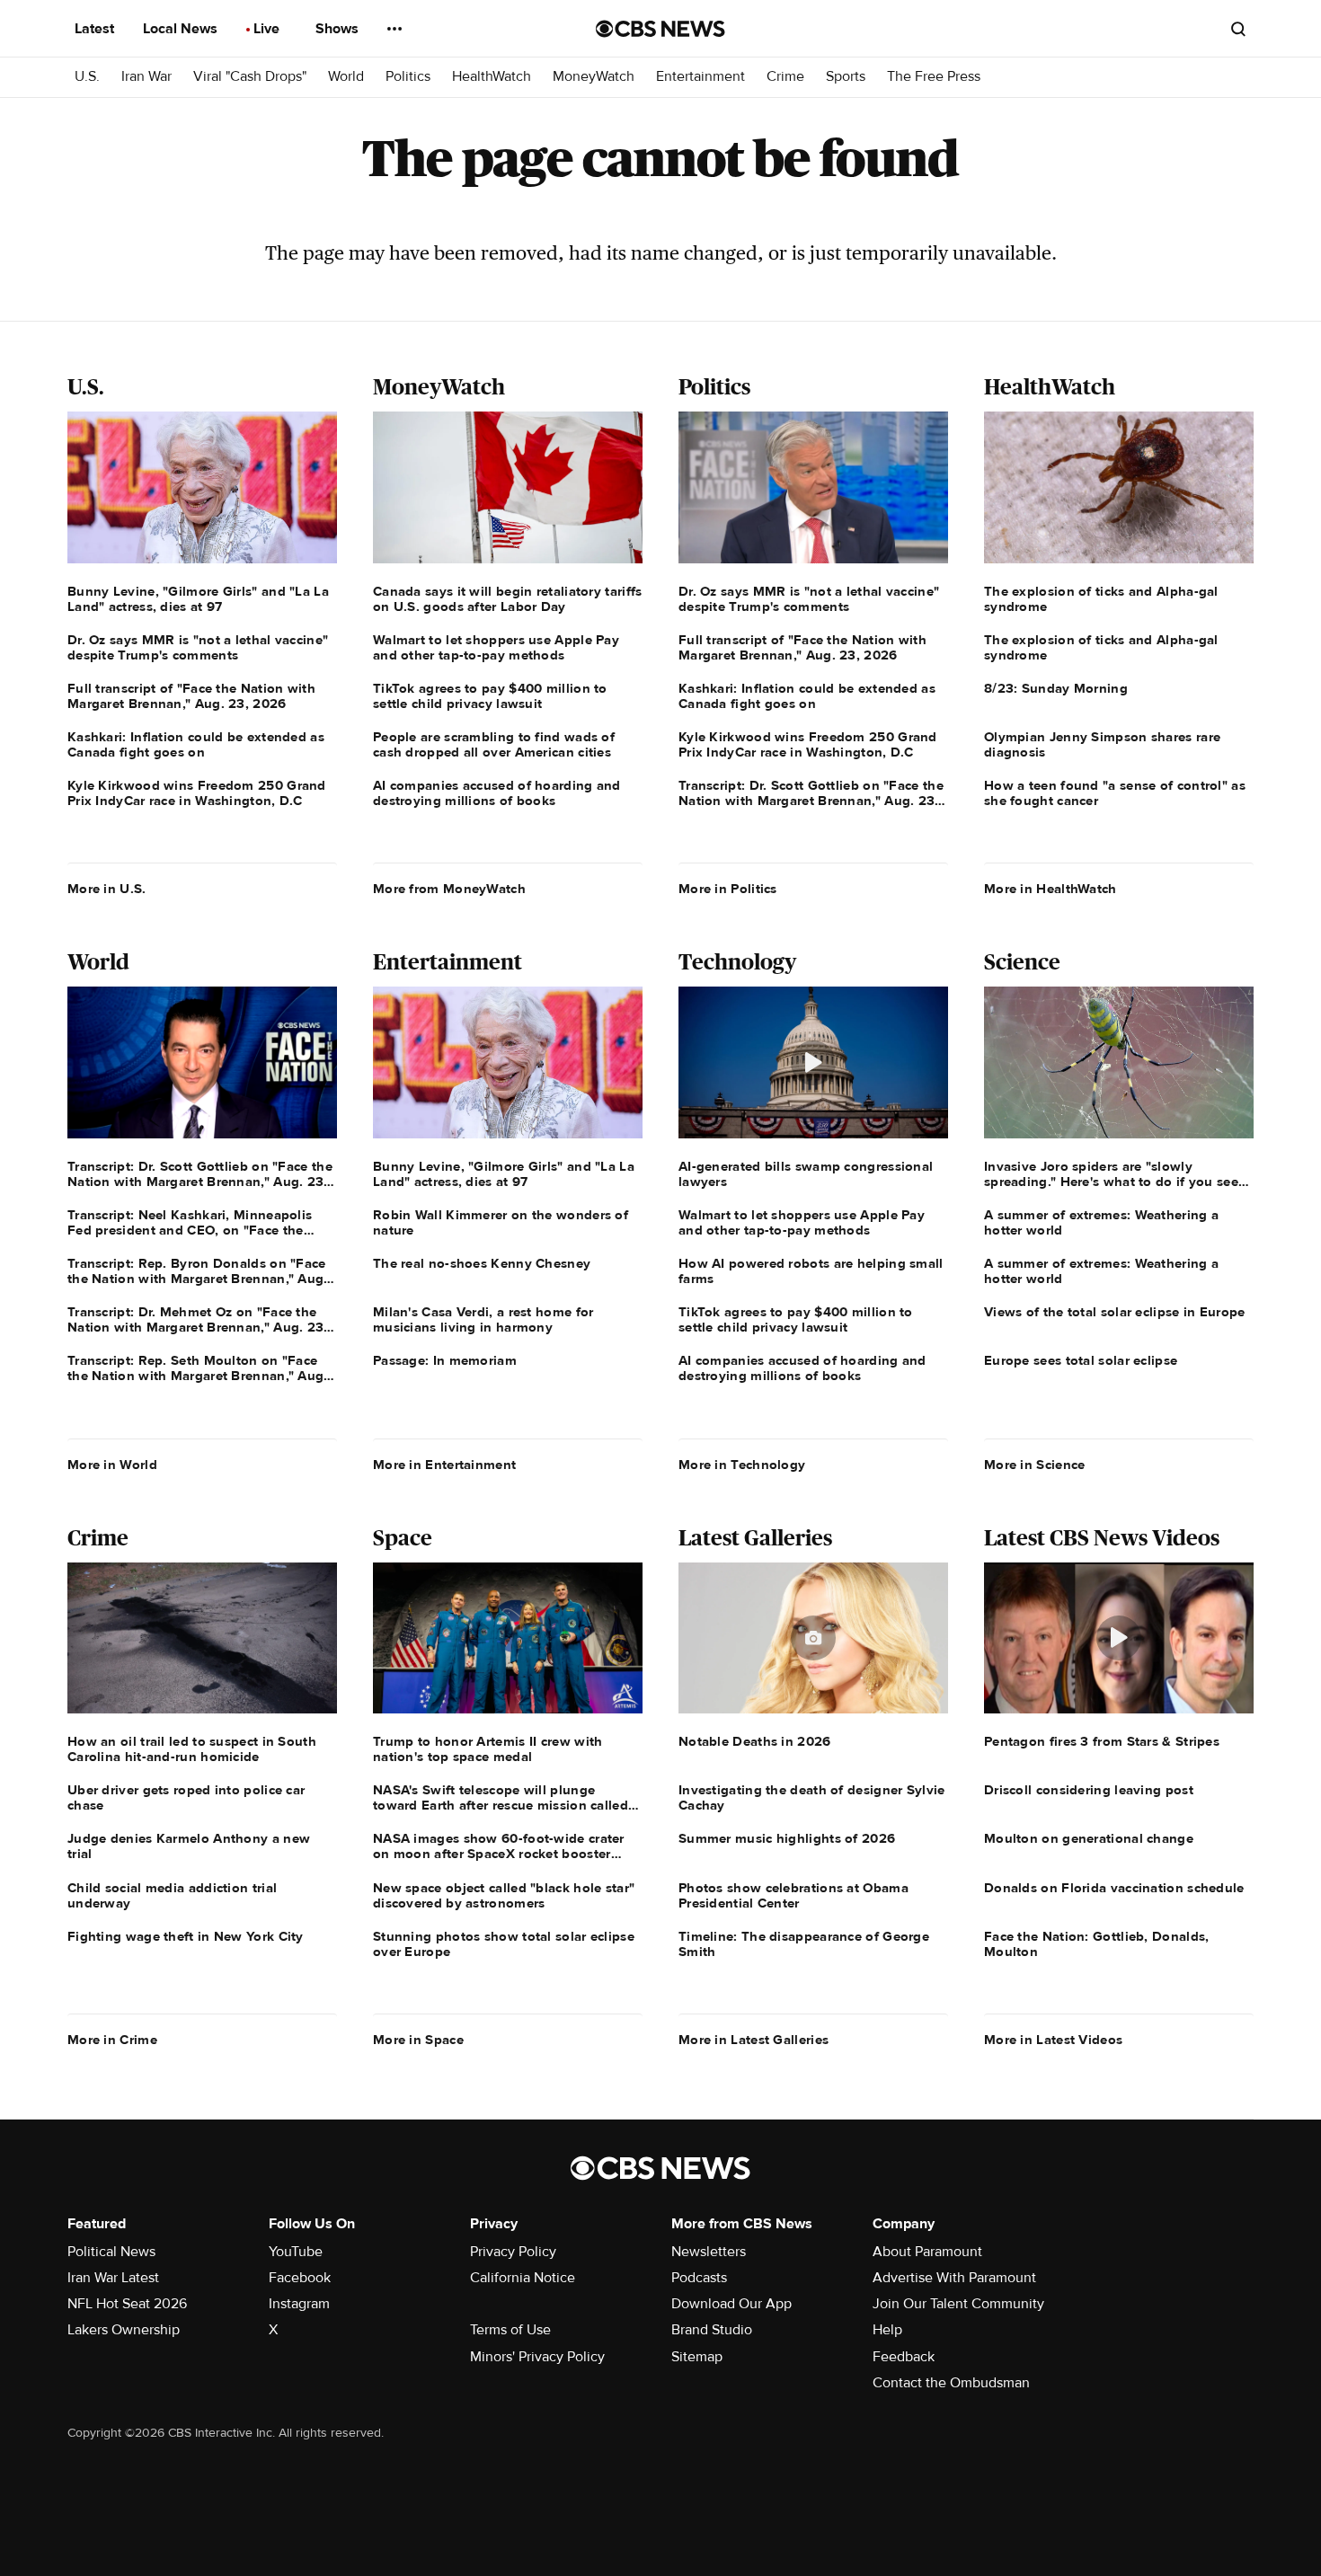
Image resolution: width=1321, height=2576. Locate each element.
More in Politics (728, 889)
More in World (112, 1465)
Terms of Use (510, 2330)
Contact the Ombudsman (951, 2383)
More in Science (1035, 1465)
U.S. (87, 77)
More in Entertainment (444, 1465)
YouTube (296, 2252)
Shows (339, 29)
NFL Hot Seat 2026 (127, 2304)
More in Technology (742, 1465)
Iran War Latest (113, 2278)
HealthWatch (492, 77)
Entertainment (700, 77)
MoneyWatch (594, 77)
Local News (182, 29)
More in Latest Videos (1053, 2040)
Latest (96, 29)
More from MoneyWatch (449, 889)
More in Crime (112, 2040)
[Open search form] (1238, 29)
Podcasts (699, 2278)
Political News (111, 2252)
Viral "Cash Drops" (250, 77)
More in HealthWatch (1051, 889)
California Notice (523, 2278)
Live (268, 29)
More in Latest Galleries (754, 2040)
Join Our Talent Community (958, 2304)
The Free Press (934, 77)
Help (887, 2330)
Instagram (299, 2304)
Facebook (300, 2278)
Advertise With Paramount (954, 2278)
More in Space (418, 2040)
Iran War (146, 77)
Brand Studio (712, 2330)
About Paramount (927, 2252)
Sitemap (697, 2357)
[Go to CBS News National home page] (660, 29)
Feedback (904, 2357)
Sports (846, 77)
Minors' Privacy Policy (537, 2357)
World (346, 77)
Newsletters (709, 2252)
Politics (408, 77)
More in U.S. (107, 889)
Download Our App (731, 2304)
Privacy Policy (513, 2252)
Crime (785, 77)
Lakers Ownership (124, 2330)
